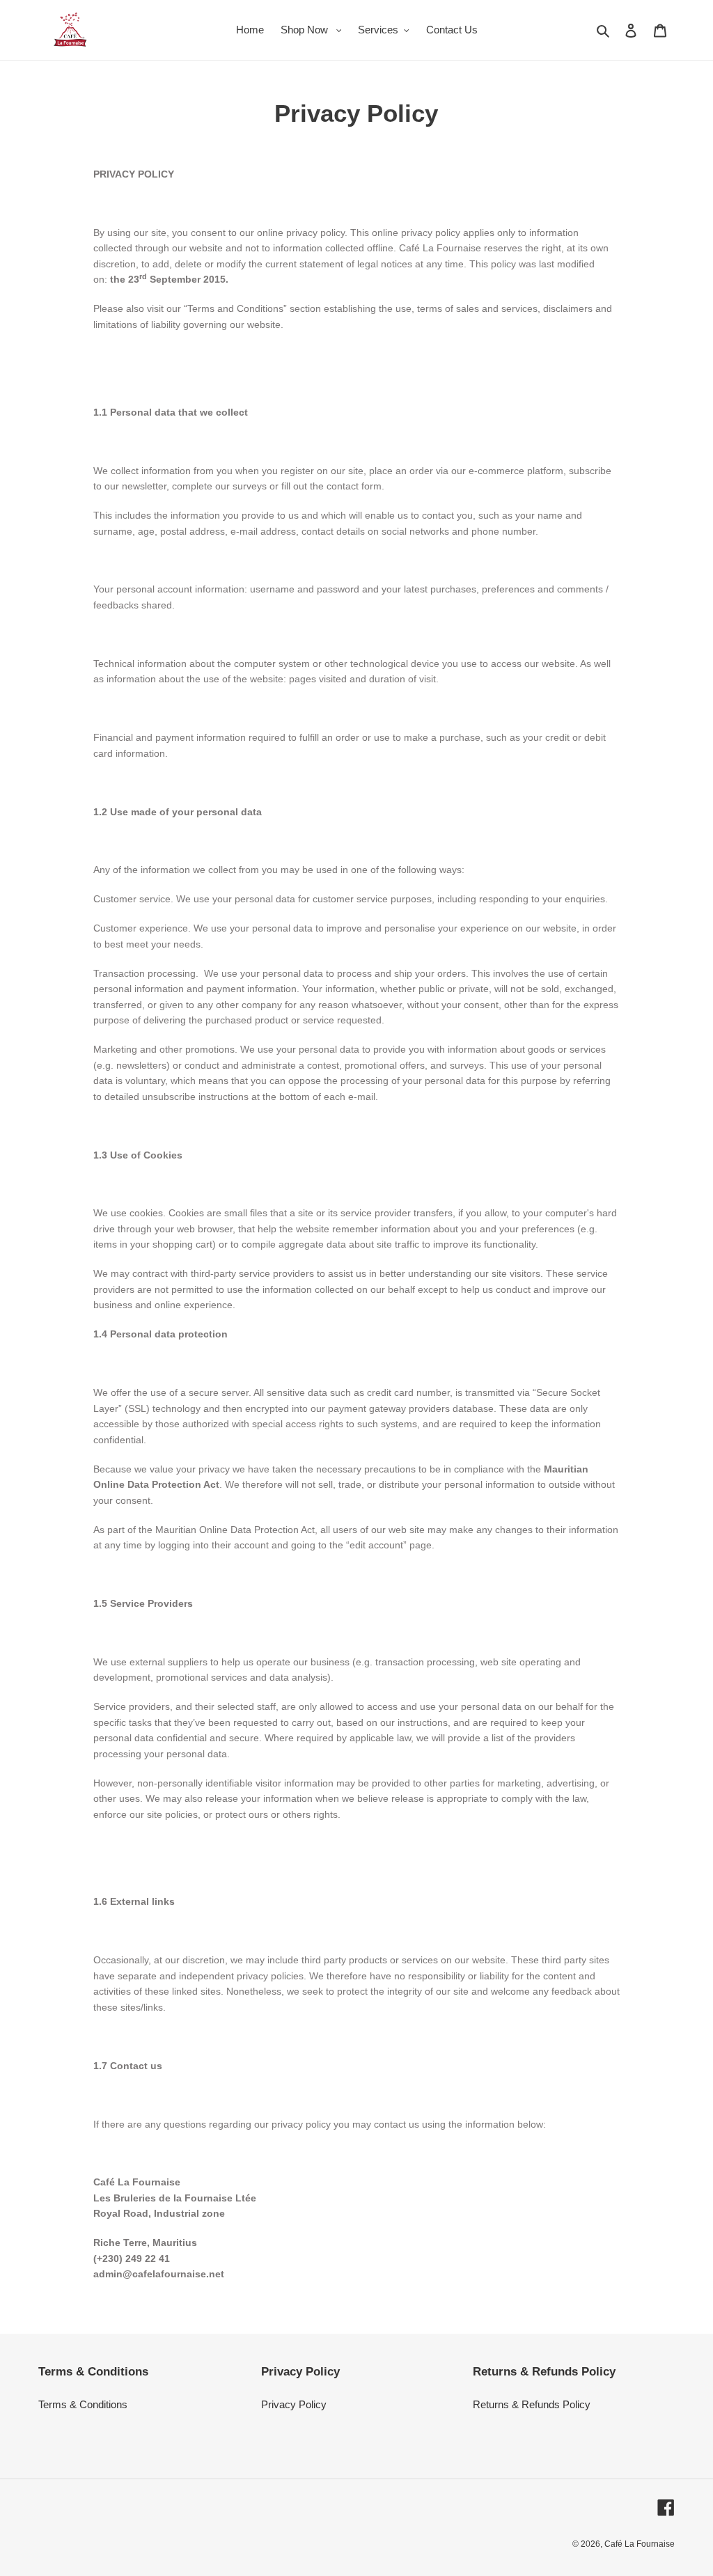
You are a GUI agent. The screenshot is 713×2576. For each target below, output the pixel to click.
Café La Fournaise (640, 2544)
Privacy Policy (294, 2404)
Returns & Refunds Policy (532, 2404)
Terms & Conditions (83, 2404)
